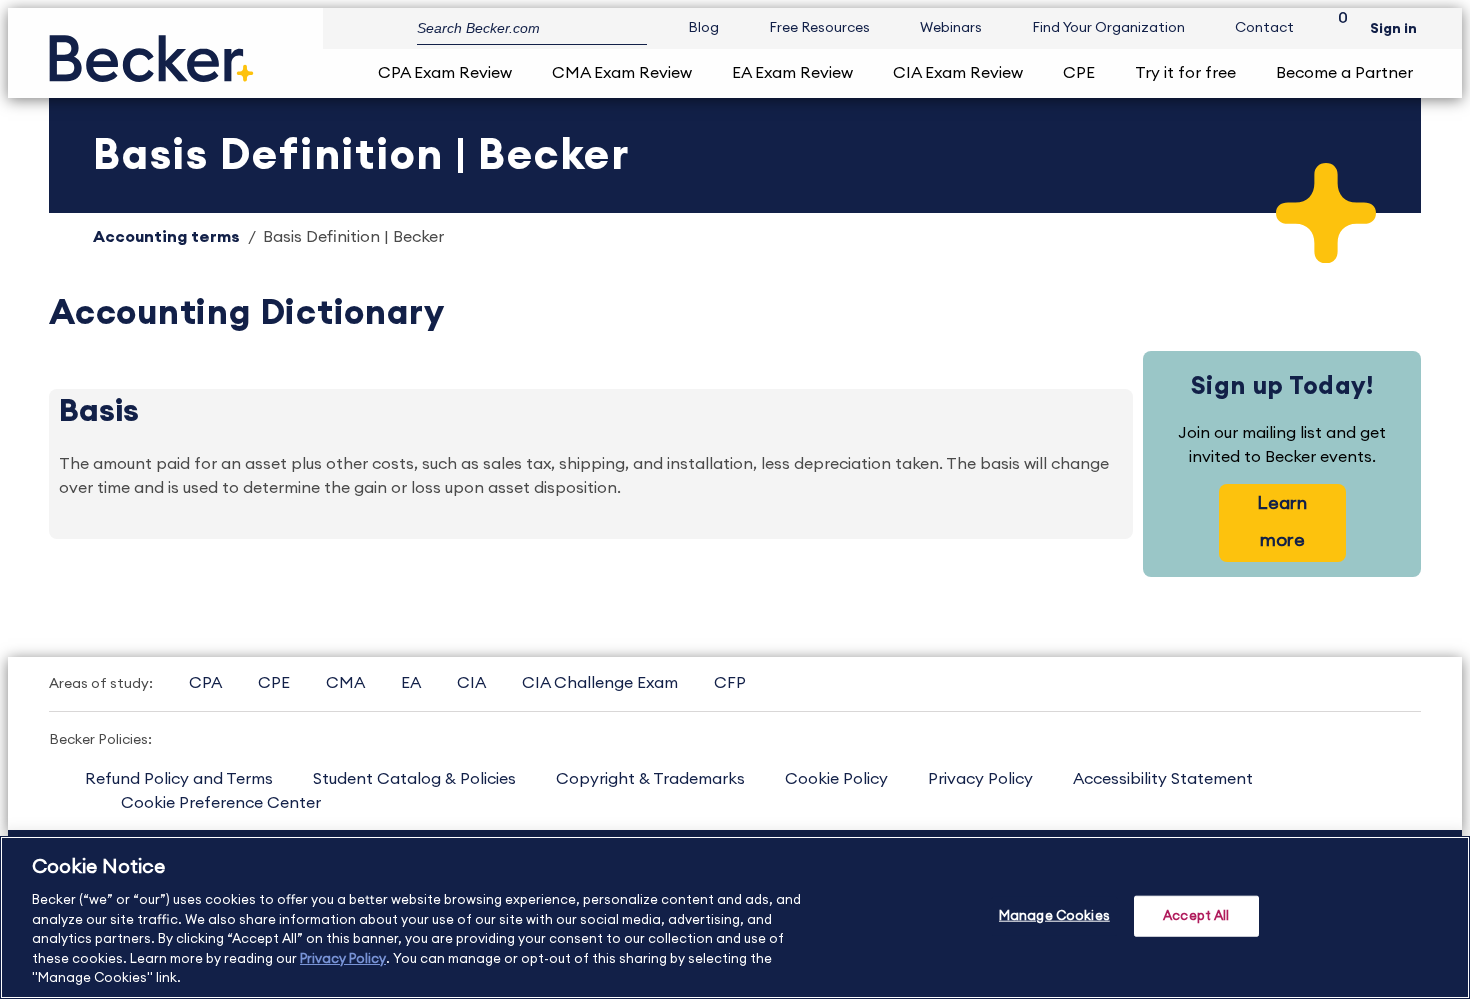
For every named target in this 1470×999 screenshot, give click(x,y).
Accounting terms (166, 237)
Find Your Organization (1108, 28)
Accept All (1196, 915)
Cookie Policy (836, 779)
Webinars (951, 28)
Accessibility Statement (1163, 779)
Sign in (1393, 29)
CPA (205, 683)
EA (411, 683)
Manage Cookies (1054, 915)
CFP (730, 683)
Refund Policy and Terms (179, 779)
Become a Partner (1344, 73)
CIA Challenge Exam (600, 683)
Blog (703, 28)
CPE (1079, 73)
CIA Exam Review (958, 73)
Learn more (1282, 521)
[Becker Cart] (1336, 28)
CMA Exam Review (622, 73)
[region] (735, 917)
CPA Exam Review (445, 73)
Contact (1264, 28)
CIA (471, 683)
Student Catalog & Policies (414, 779)
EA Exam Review (792, 73)
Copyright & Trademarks (650, 779)
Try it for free (1185, 73)
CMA (345, 683)
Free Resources (819, 28)
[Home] (151, 50)
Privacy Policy (980, 779)
